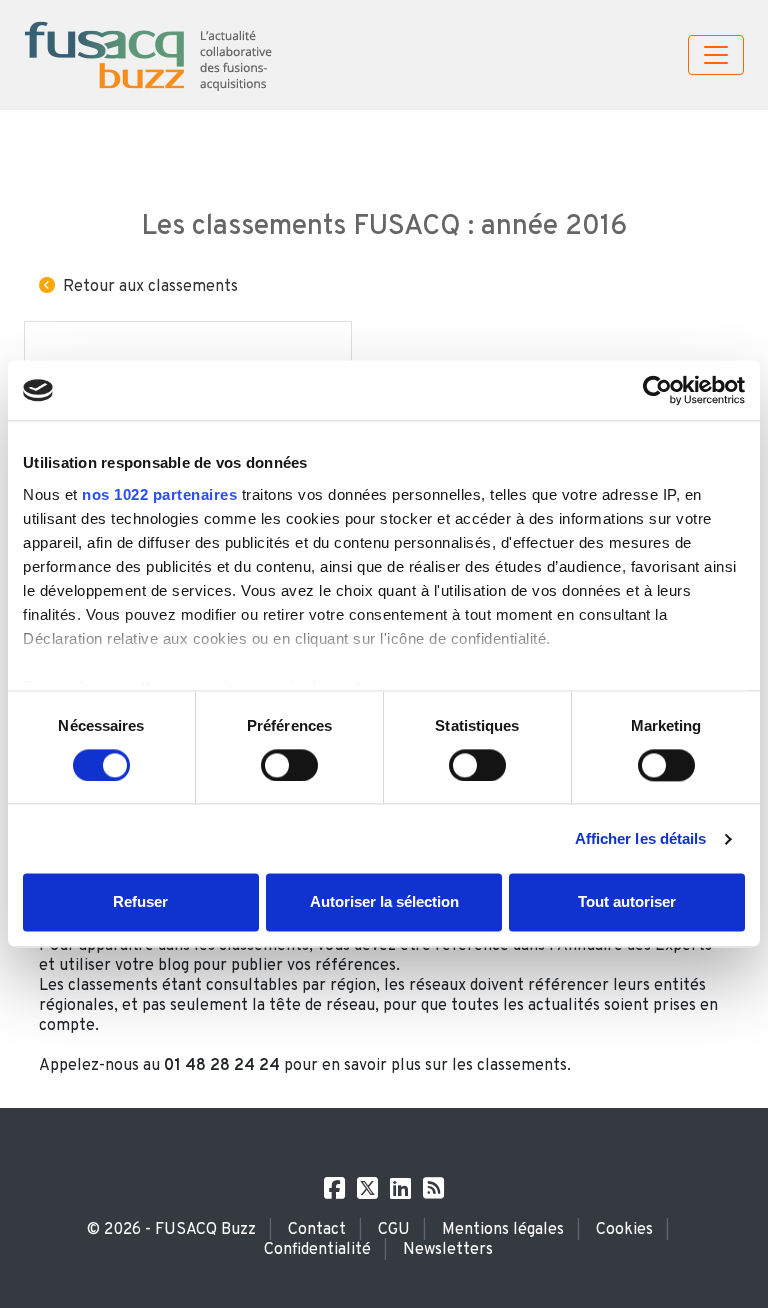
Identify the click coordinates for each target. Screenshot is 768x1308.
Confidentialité (317, 1250)
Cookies (624, 1230)
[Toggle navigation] (716, 55)
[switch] (289, 765)
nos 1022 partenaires (159, 494)
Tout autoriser (627, 902)
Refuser (140, 902)
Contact (317, 1230)
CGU (394, 1230)
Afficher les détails (641, 838)
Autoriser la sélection (384, 902)
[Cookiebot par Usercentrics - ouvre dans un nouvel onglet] (657, 390)
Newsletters (448, 1250)
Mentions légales (503, 1230)
